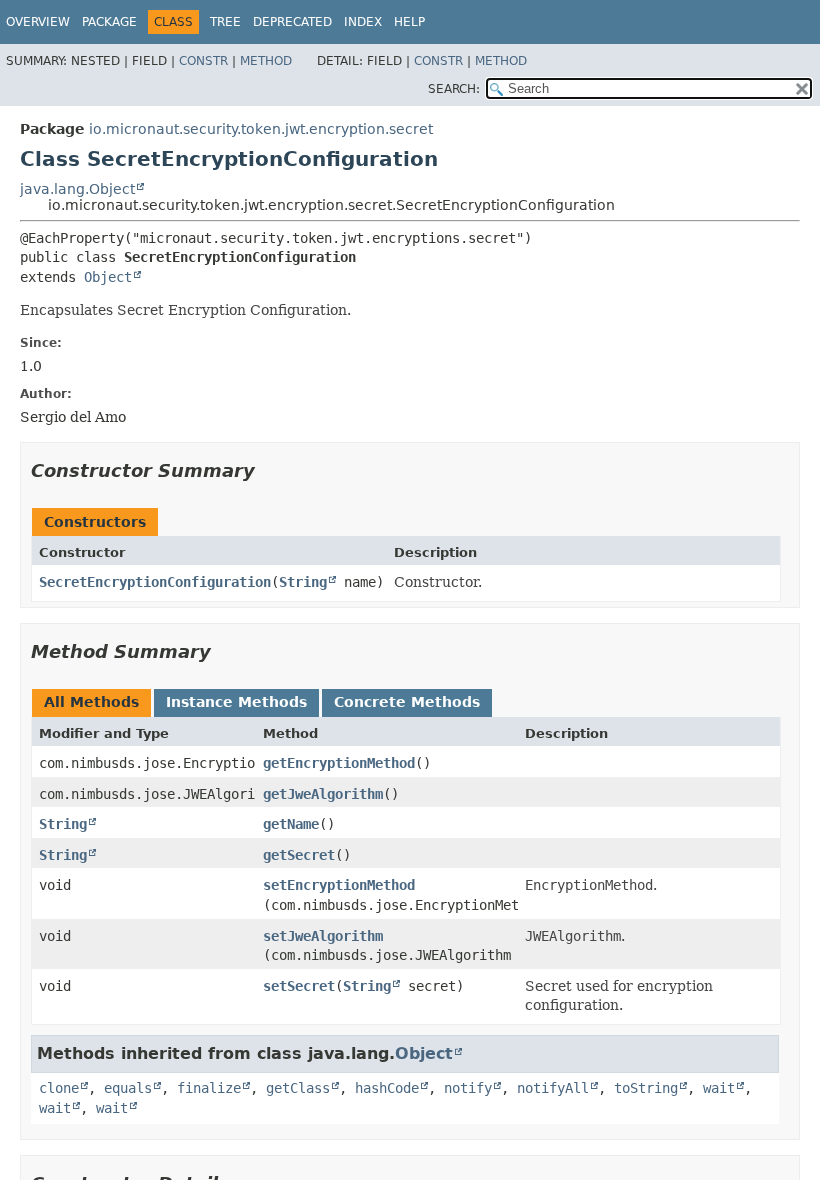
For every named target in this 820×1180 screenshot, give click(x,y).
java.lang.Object (77, 189)
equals (128, 1088)
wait (719, 1088)
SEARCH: (454, 89)
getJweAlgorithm (323, 794)
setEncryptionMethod (339, 885)
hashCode (387, 1088)
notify (468, 1088)
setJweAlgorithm (323, 936)
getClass (298, 1088)
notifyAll (553, 1088)
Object (108, 277)
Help (409, 22)
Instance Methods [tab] (236, 702)
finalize (209, 1088)
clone (59, 1088)
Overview (38, 22)
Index (363, 22)
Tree (225, 22)
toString (646, 1088)
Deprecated (292, 22)
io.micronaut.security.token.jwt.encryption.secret (261, 129)
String (303, 582)
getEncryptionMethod (339, 763)
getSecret (299, 855)
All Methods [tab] (91, 702)
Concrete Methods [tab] (407, 702)
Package (109, 22)
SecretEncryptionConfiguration (155, 582)
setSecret (299, 986)
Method (266, 61)
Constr (203, 61)
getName (291, 824)
